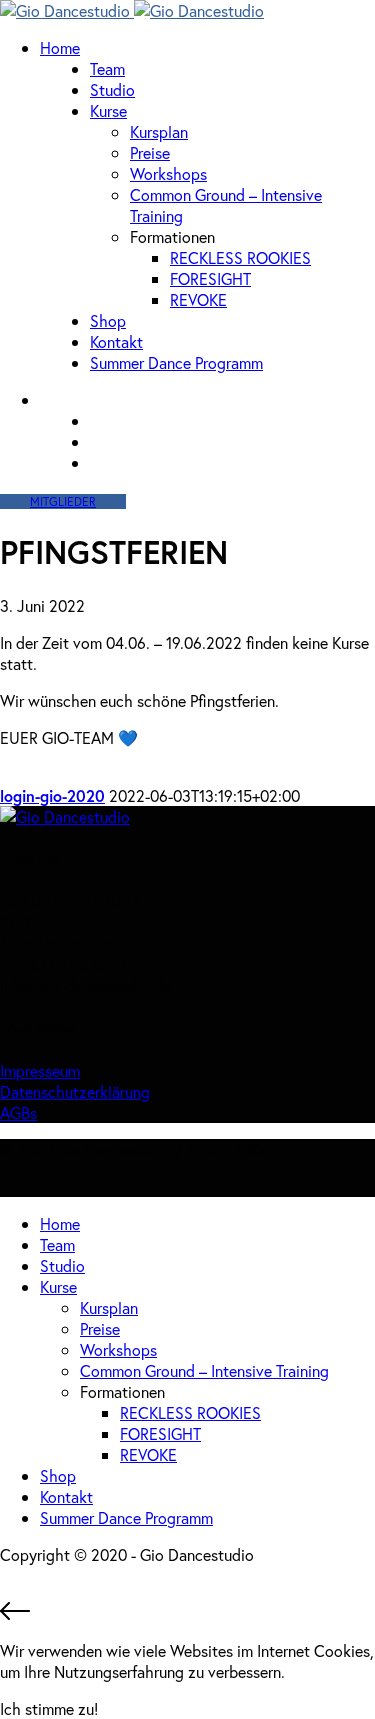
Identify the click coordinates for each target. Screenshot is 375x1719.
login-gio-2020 (52, 795)
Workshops (168, 173)
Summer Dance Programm (176, 362)
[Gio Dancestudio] (132, 10)
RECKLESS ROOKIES (240, 257)
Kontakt (116, 341)
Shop (108, 320)
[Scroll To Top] (187, 1613)
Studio (112, 89)
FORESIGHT (210, 278)
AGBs (18, 1112)
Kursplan (159, 131)
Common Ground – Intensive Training (204, 1370)
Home (60, 47)
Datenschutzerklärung (75, 1091)
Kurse (108, 110)
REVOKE (198, 299)
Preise (150, 152)
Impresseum (40, 1070)
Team (107, 68)
